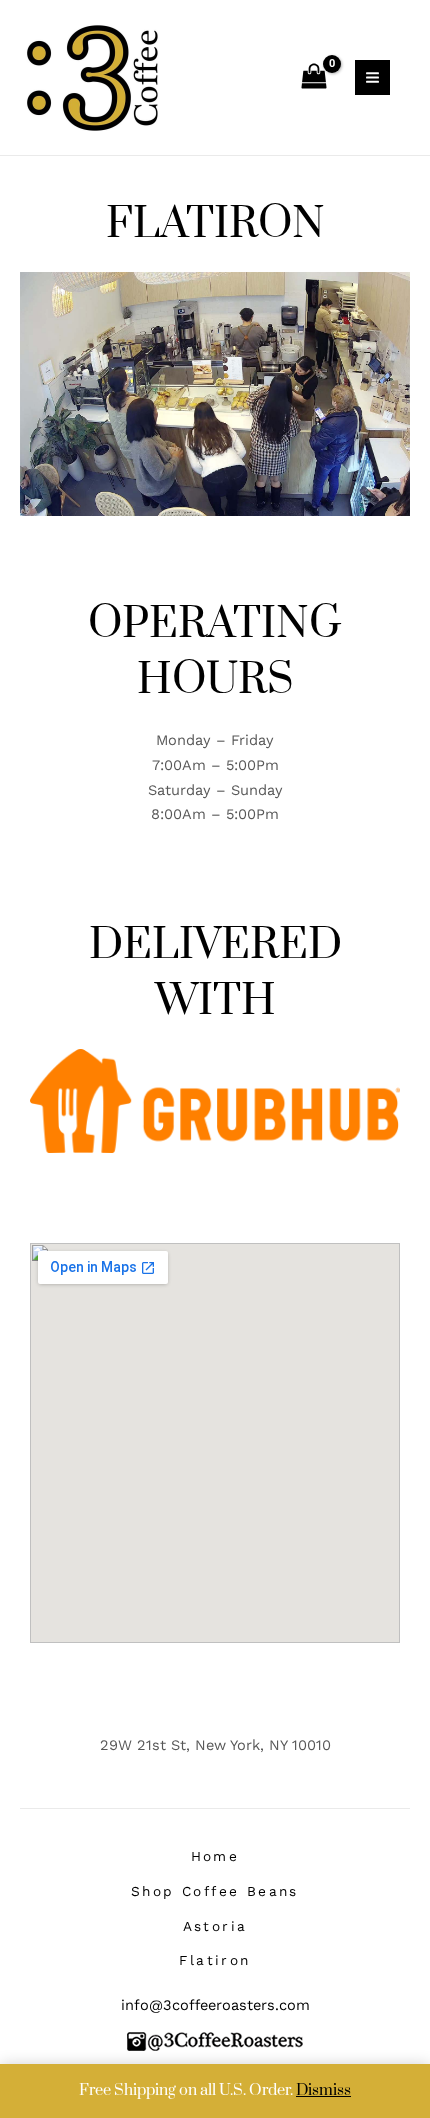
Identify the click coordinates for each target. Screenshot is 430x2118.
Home (215, 1856)
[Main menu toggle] (372, 77)
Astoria (215, 1926)
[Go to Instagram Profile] (215, 2040)
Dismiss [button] (323, 2090)
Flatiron (214, 1960)
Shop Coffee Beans (215, 1891)
